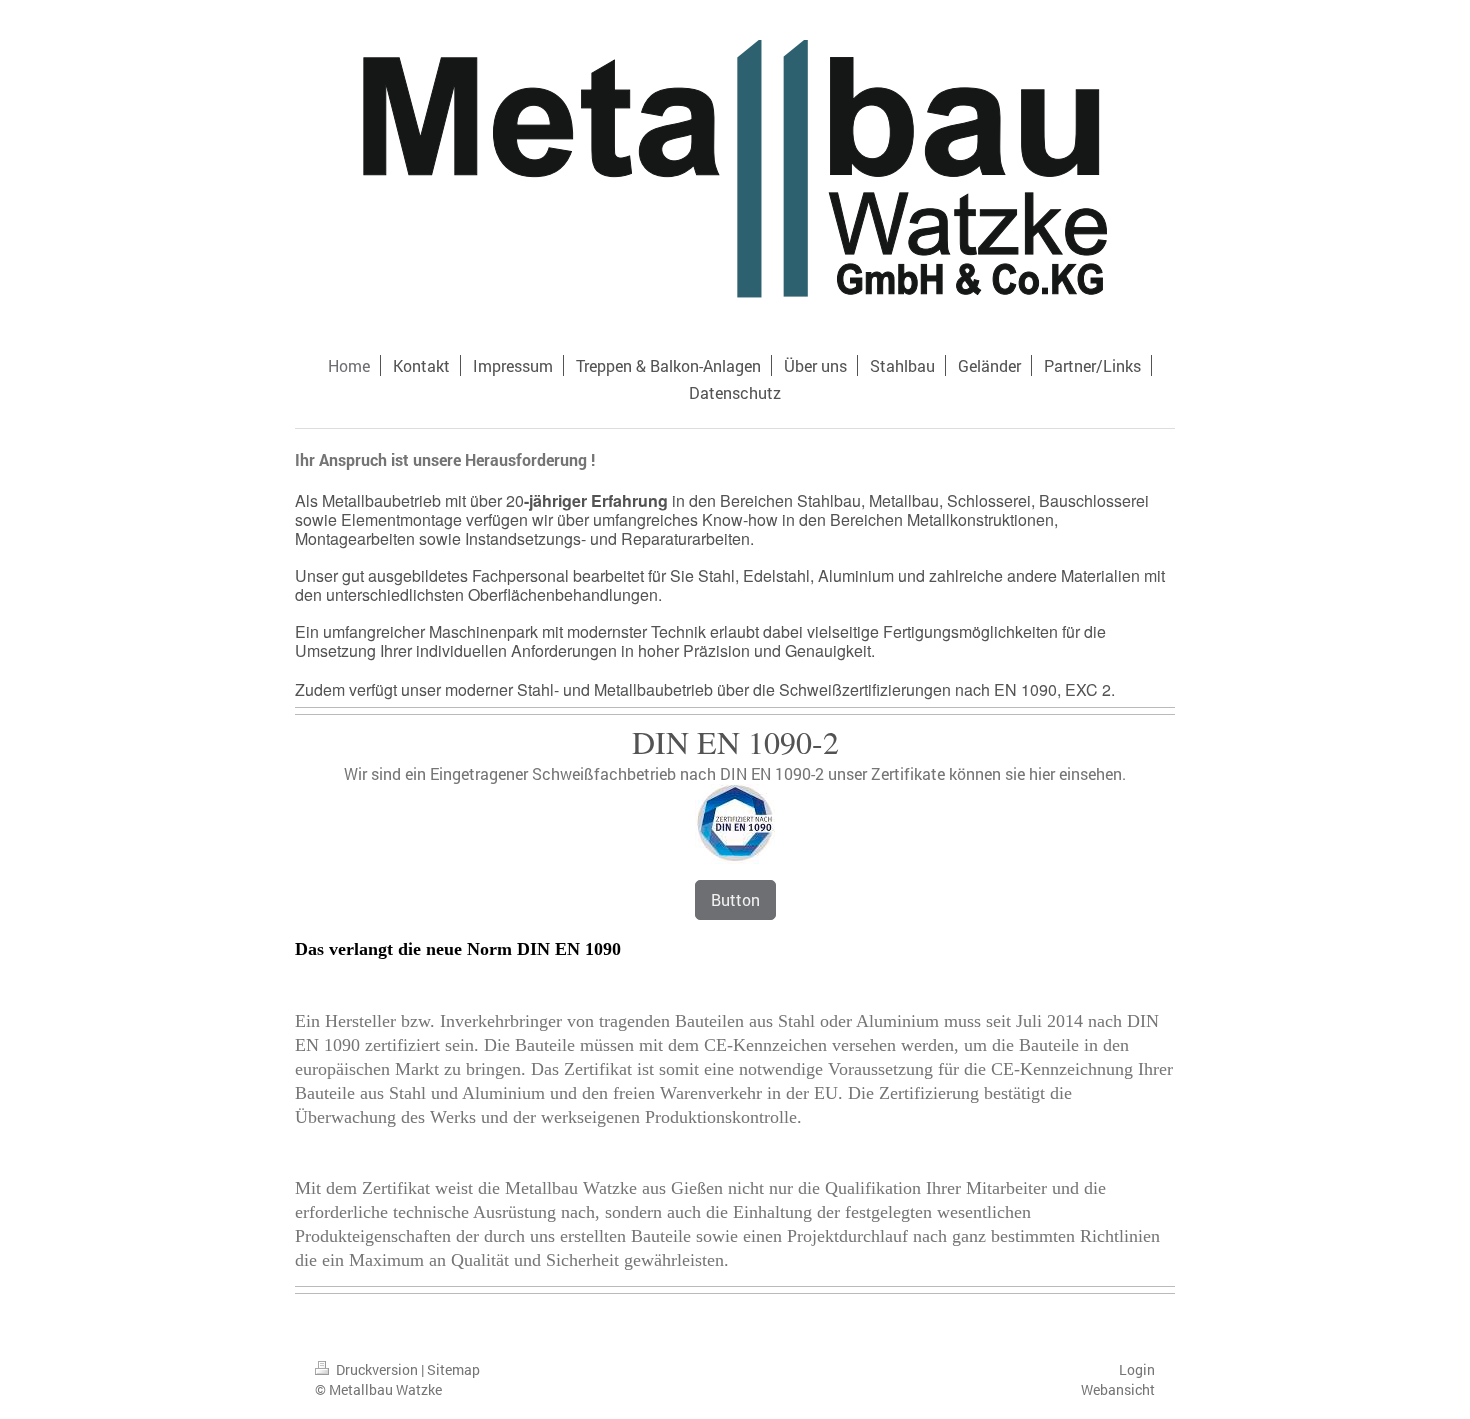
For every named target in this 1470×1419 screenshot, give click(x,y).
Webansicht (1118, 1389)
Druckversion (377, 1369)
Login (1137, 1369)
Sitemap (453, 1369)
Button (735, 899)
